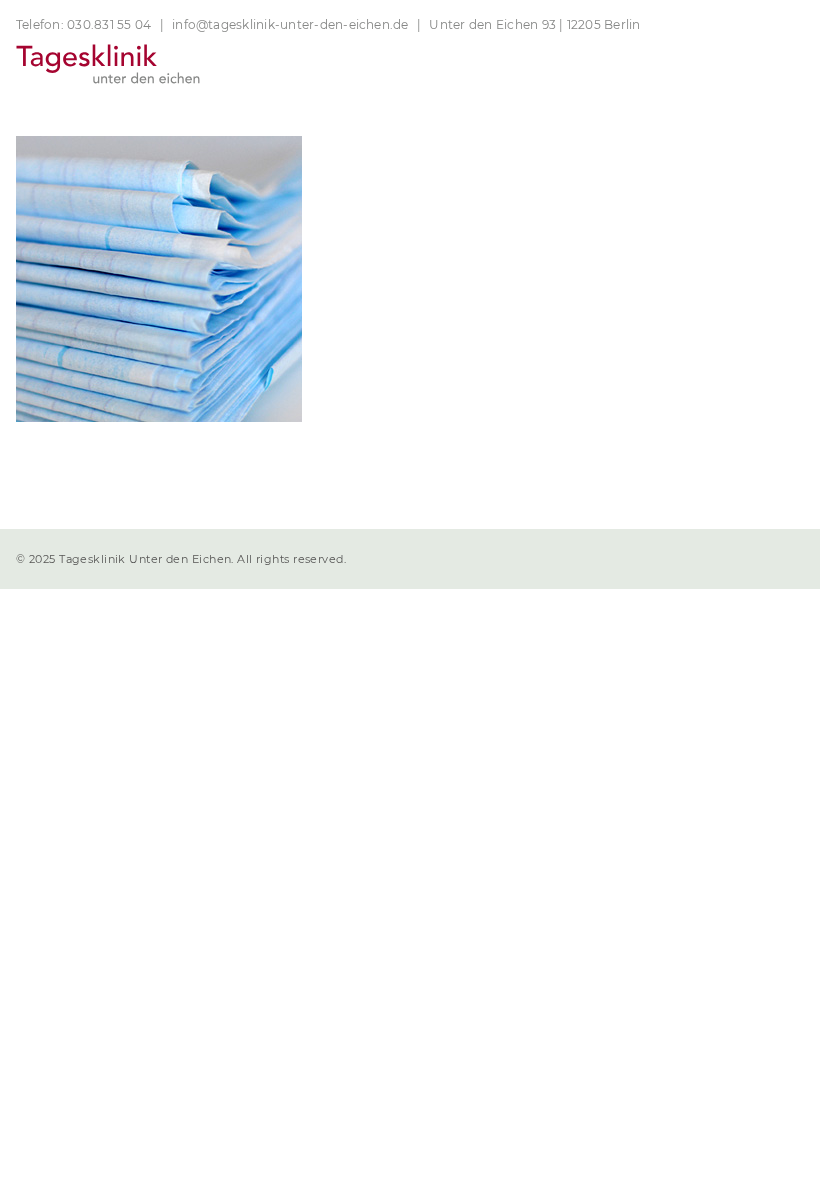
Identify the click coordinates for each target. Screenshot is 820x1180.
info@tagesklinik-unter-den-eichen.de (290, 24)
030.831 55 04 (109, 24)
